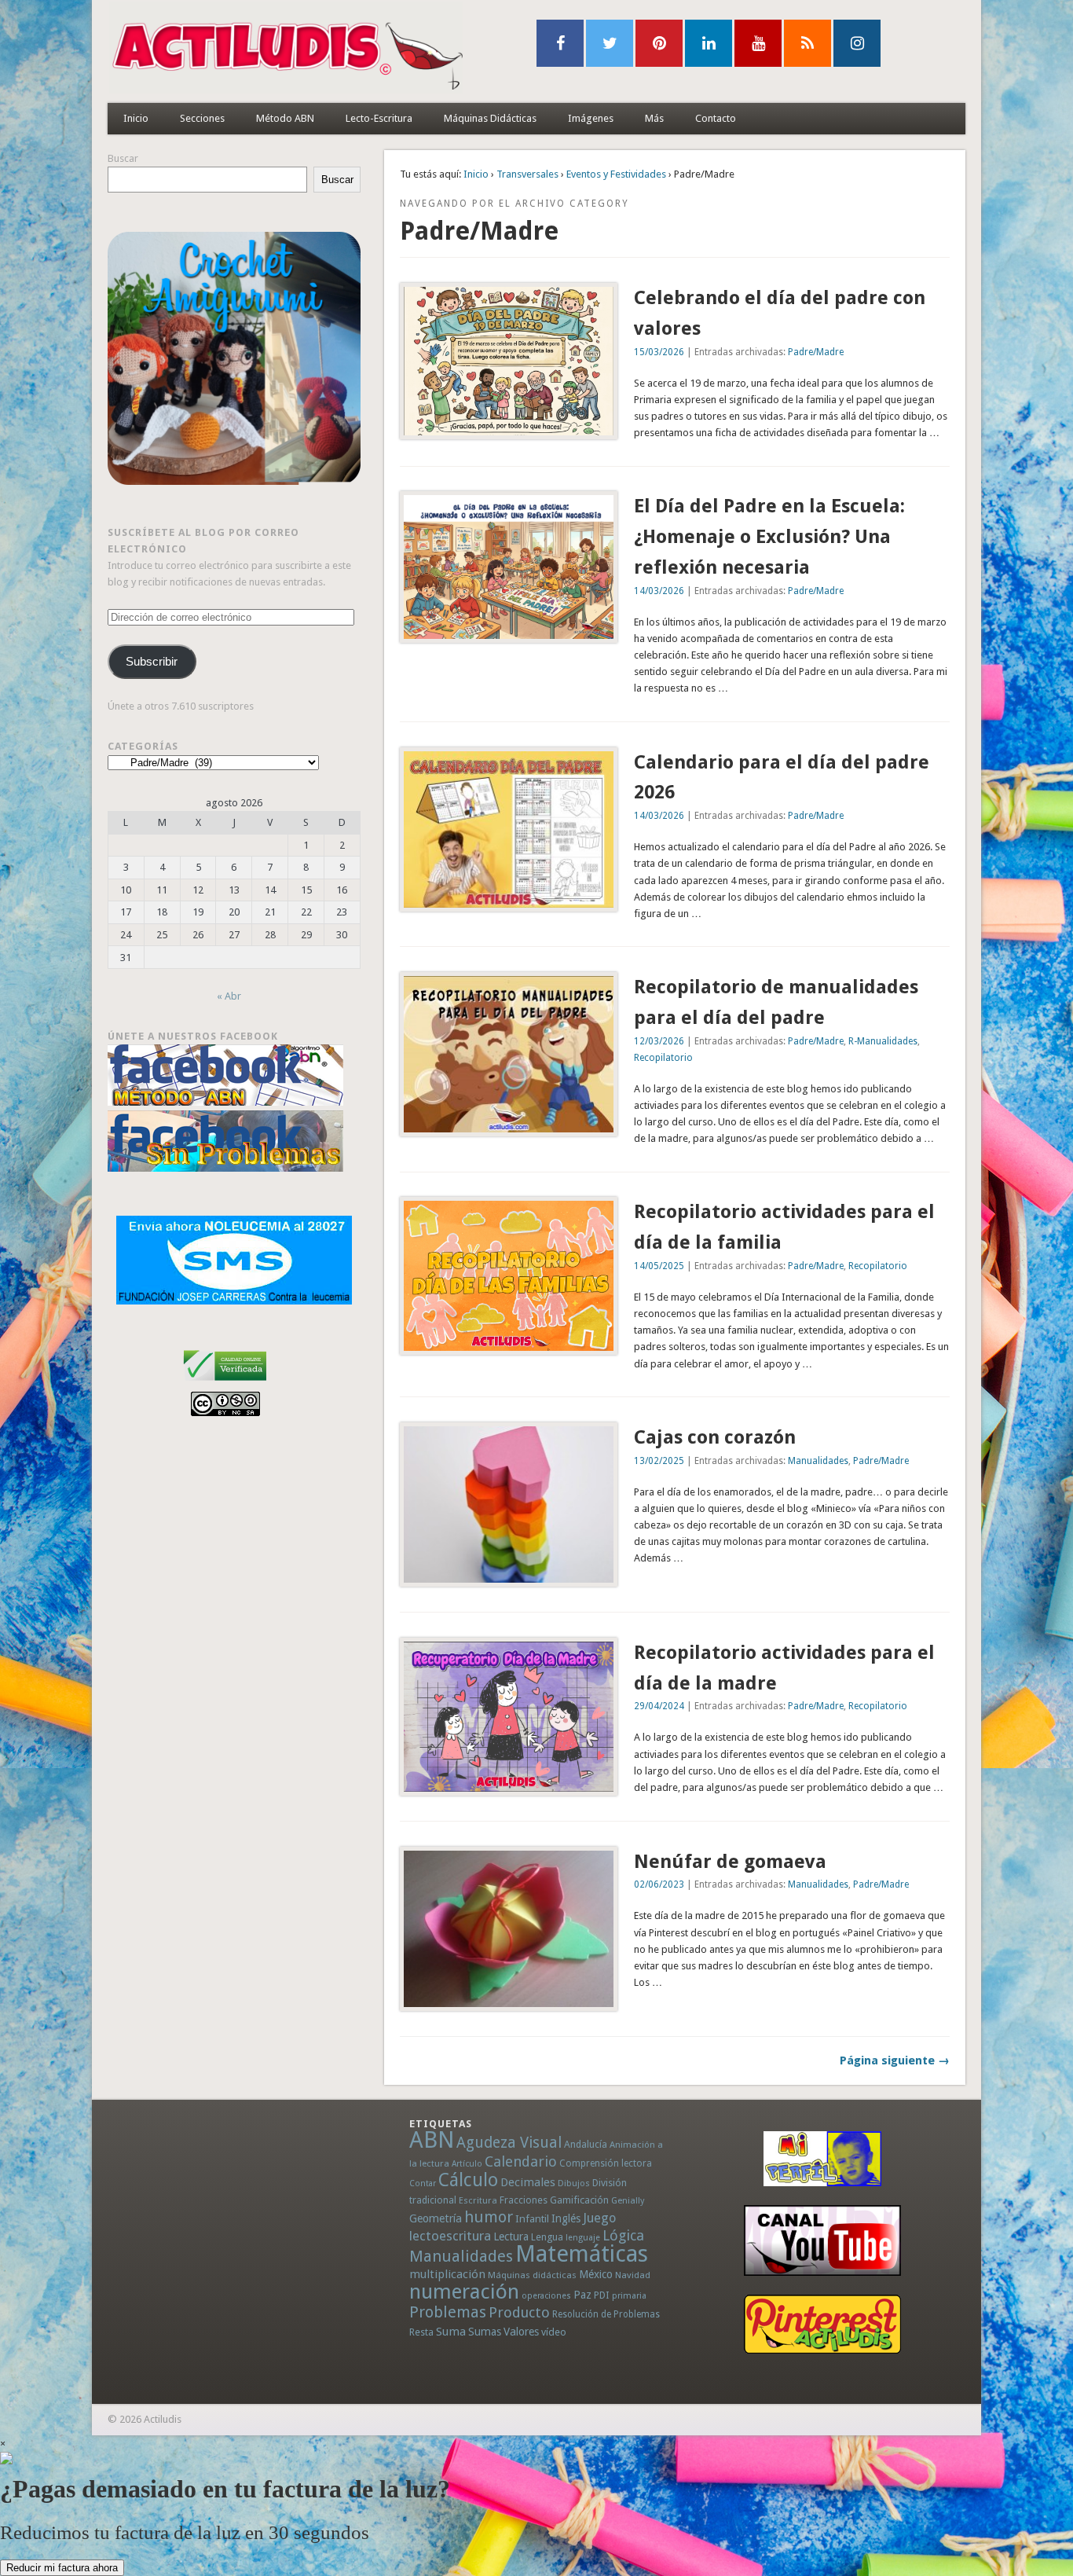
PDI (602, 2295)
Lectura (511, 2237)
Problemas (448, 2312)
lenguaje (583, 2238)
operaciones (546, 2296)
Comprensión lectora (606, 2163)
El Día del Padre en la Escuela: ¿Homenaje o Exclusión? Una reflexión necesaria (769, 537)
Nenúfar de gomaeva (730, 1862)
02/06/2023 (659, 1884)
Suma (451, 2332)
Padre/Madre (816, 352)
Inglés (566, 2218)
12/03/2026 (659, 1041)
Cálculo (468, 2180)
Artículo (467, 2164)
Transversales (527, 174)
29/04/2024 (659, 1706)
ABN (432, 2140)
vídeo (554, 2332)
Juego (599, 2218)
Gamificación (579, 2200)
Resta (421, 2332)
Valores (521, 2332)
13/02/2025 (659, 1461)
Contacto (716, 118)
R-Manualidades (883, 1041)
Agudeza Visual (509, 2143)
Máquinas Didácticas (490, 118)
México (596, 2274)
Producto (519, 2312)
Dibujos (574, 2183)
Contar (423, 2183)
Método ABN (285, 118)
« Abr (229, 996)
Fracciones (524, 2200)
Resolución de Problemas (606, 2314)
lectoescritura (450, 2236)
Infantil (532, 2218)
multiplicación (447, 2274)
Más (654, 118)
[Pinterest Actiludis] (822, 2324)
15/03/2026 (659, 352)
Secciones (202, 118)
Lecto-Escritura (379, 118)
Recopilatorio (663, 1058)
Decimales (528, 2182)
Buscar (123, 158)
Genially (628, 2201)
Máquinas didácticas (532, 2275)
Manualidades (818, 1461)
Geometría (436, 2218)
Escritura (478, 2200)
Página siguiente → (895, 2060)
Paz (582, 2295)
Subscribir (152, 662)
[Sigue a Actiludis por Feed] (807, 43)
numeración (464, 2292)
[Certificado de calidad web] (225, 1383)
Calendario (521, 2161)
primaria (629, 2296)
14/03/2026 (659, 591)
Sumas (485, 2332)
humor (489, 2217)
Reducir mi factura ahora (62, 2568)
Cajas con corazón (715, 1437)
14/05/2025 (659, 1266)
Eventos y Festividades (616, 174)
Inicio (136, 118)
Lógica (623, 2235)
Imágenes (591, 118)
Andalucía (586, 2144)
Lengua (547, 2237)
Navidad (633, 2275)
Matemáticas (582, 2254)
